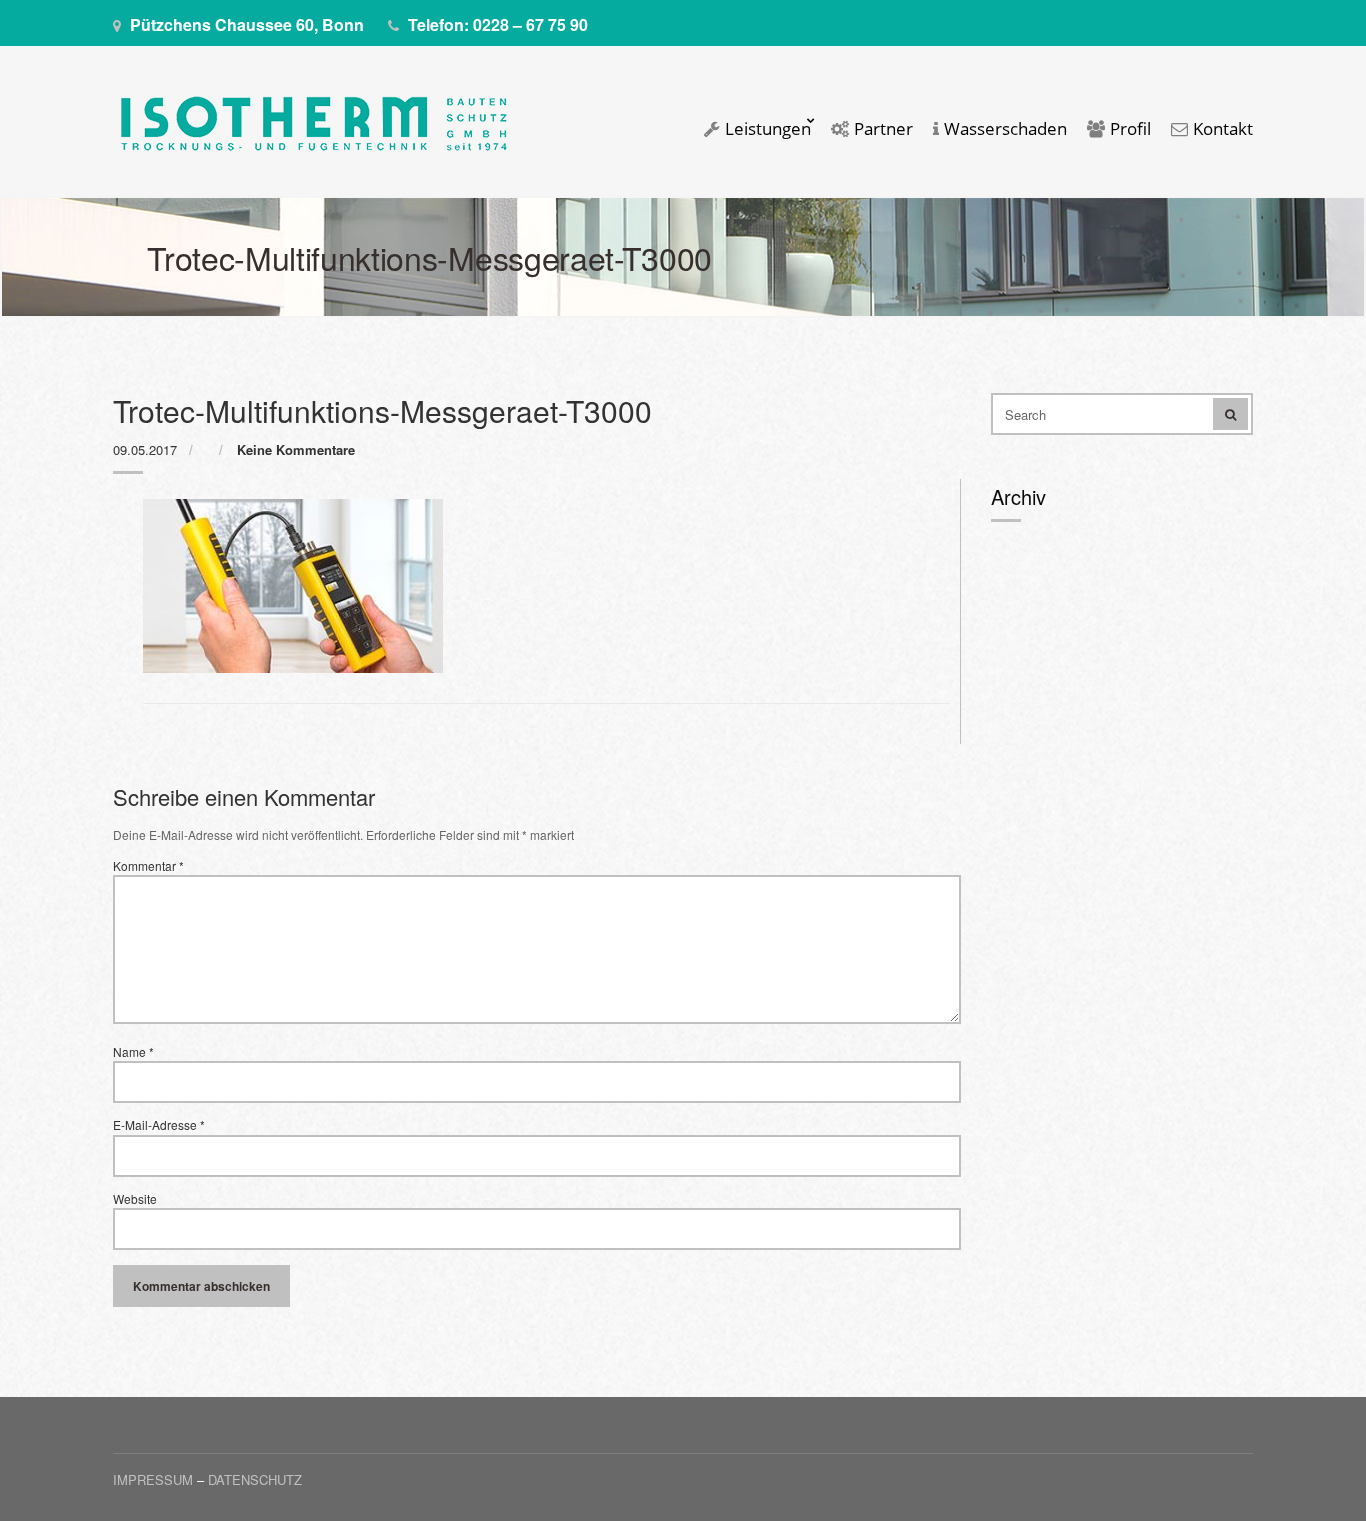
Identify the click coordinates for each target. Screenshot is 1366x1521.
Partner (881, 129)
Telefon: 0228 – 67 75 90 (498, 24)
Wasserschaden (1003, 129)
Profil (1128, 129)
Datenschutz (255, 1479)
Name (133, 1052)
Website (135, 1199)
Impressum (153, 1479)
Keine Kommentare (296, 449)
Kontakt (1221, 129)
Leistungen (766, 129)
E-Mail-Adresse (159, 1125)
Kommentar (148, 866)
